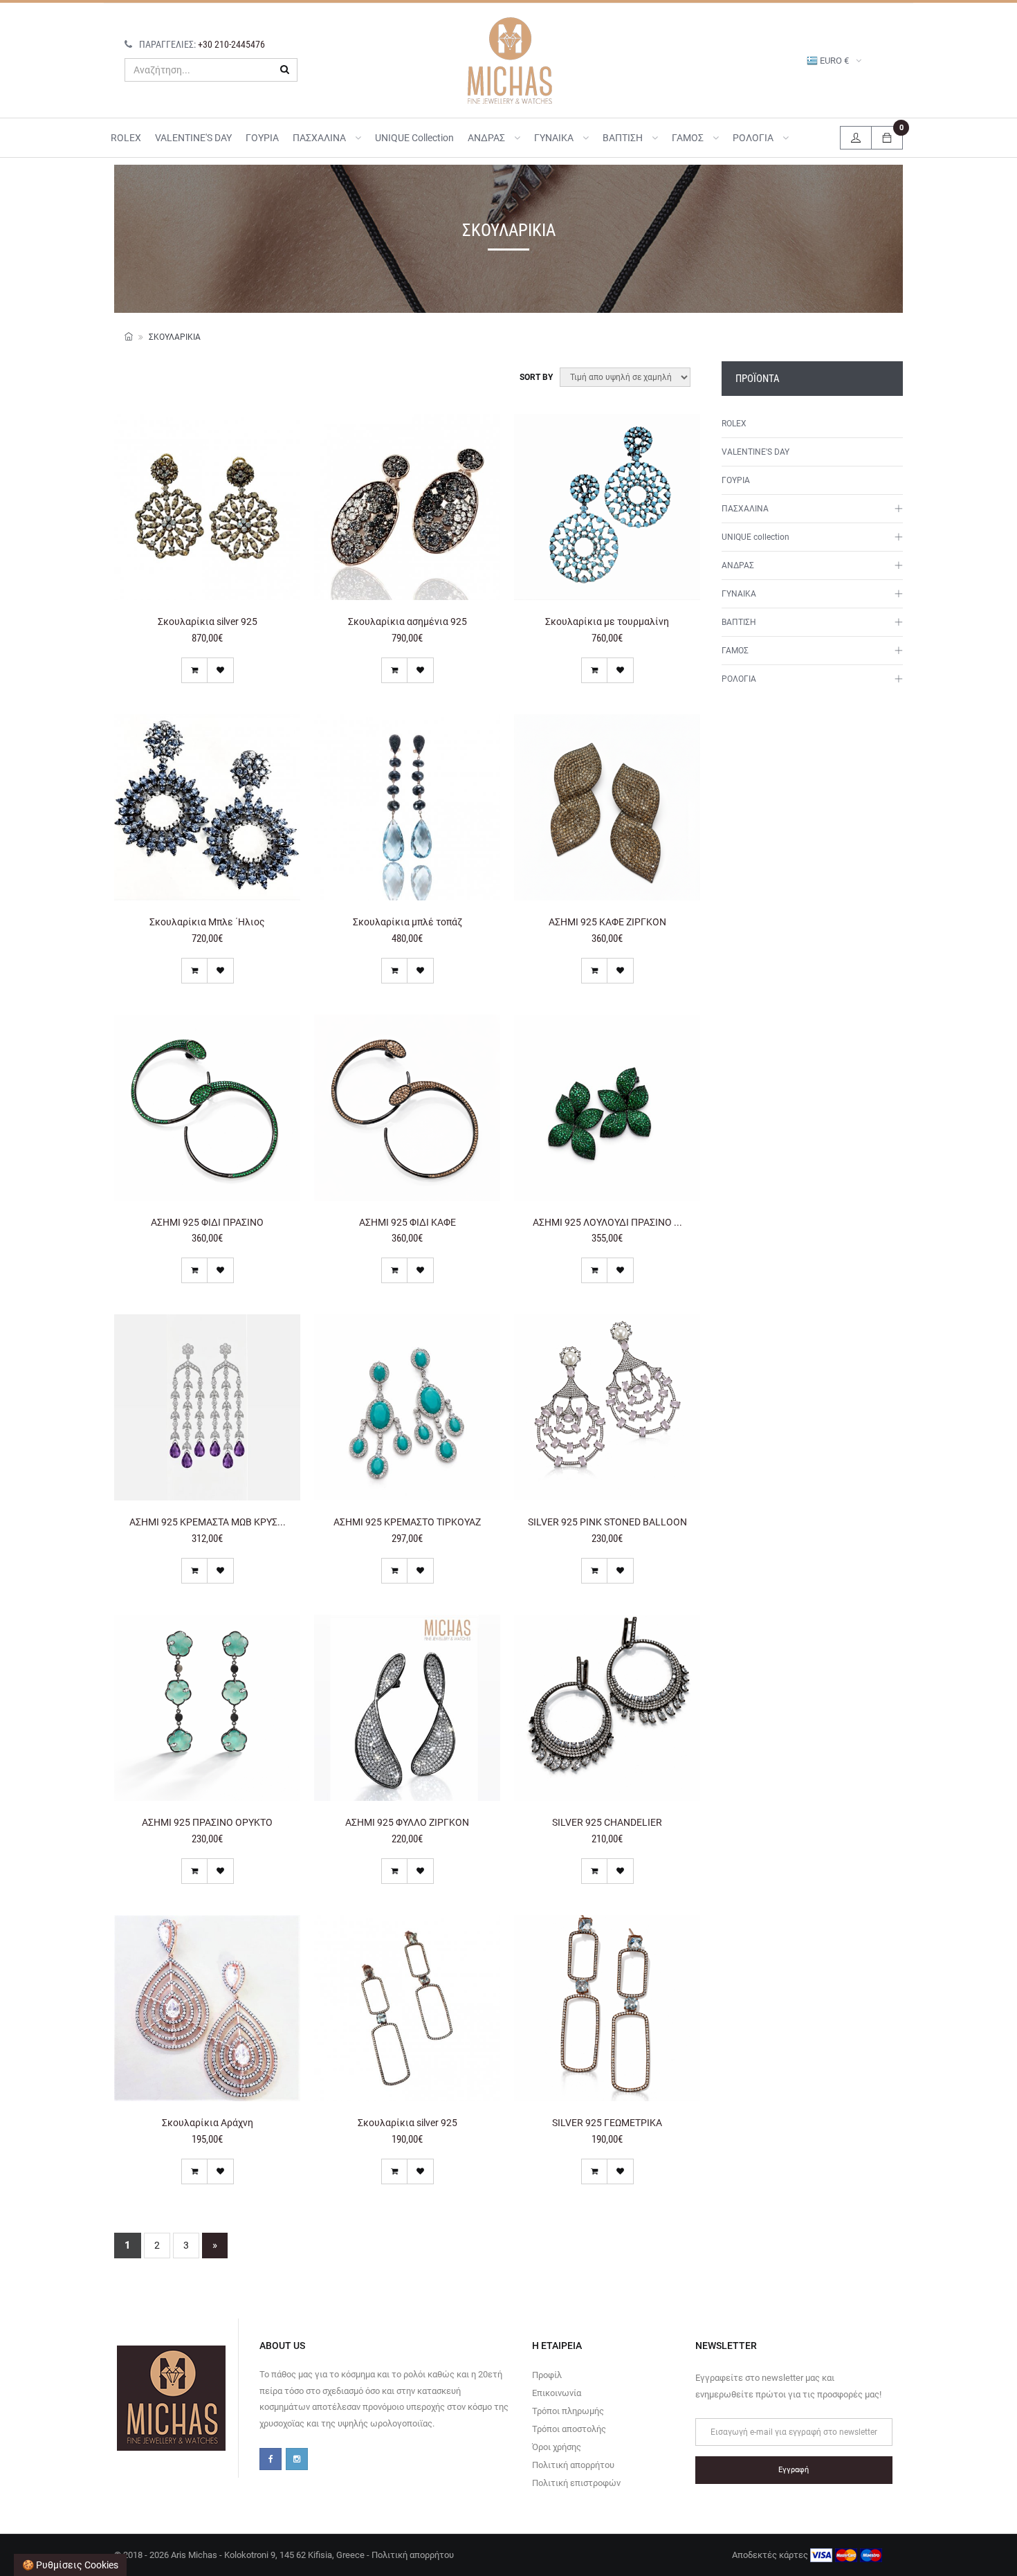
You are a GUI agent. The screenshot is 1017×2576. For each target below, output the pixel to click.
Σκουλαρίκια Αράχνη (208, 2123)
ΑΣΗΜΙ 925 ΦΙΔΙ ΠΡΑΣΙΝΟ (207, 1222)
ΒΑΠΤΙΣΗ (624, 138)
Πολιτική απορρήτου (573, 2465)
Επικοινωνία (557, 2393)
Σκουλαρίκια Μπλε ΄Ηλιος (207, 922)
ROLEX (126, 138)
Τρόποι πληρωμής (568, 2411)
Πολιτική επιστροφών (576, 2483)
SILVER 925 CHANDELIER (607, 1822)
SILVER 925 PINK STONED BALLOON (607, 1522)
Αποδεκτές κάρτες (771, 2555)
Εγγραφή (794, 2470)
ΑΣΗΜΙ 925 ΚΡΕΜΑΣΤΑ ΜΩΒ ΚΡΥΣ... (208, 1522)
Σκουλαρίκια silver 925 (208, 622)
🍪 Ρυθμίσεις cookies (70, 2565)
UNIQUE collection (414, 138)
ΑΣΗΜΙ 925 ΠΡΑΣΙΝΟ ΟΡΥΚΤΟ (207, 1822)
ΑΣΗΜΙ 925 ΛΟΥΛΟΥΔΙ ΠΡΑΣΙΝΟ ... (607, 1222)
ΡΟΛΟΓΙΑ (754, 138)
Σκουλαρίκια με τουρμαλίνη (607, 622)
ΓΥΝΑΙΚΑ (555, 138)
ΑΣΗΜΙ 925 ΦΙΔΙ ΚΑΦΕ (407, 1222)
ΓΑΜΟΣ (689, 138)
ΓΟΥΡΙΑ (262, 138)
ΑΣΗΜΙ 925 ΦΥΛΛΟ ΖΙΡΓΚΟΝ (407, 1822)
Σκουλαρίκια (175, 337)
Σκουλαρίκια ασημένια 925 (407, 622)
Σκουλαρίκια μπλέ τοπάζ (407, 922)
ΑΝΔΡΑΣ (487, 138)
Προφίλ (547, 2375)
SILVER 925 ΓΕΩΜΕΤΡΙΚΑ (607, 2123)
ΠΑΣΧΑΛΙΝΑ (320, 138)
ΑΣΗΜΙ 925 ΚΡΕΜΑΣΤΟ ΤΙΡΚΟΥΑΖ (407, 1522)
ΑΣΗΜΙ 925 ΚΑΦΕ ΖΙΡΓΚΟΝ (607, 922)
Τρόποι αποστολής (569, 2429)
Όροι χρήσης (557, 2447)
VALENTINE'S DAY (193, 138)
